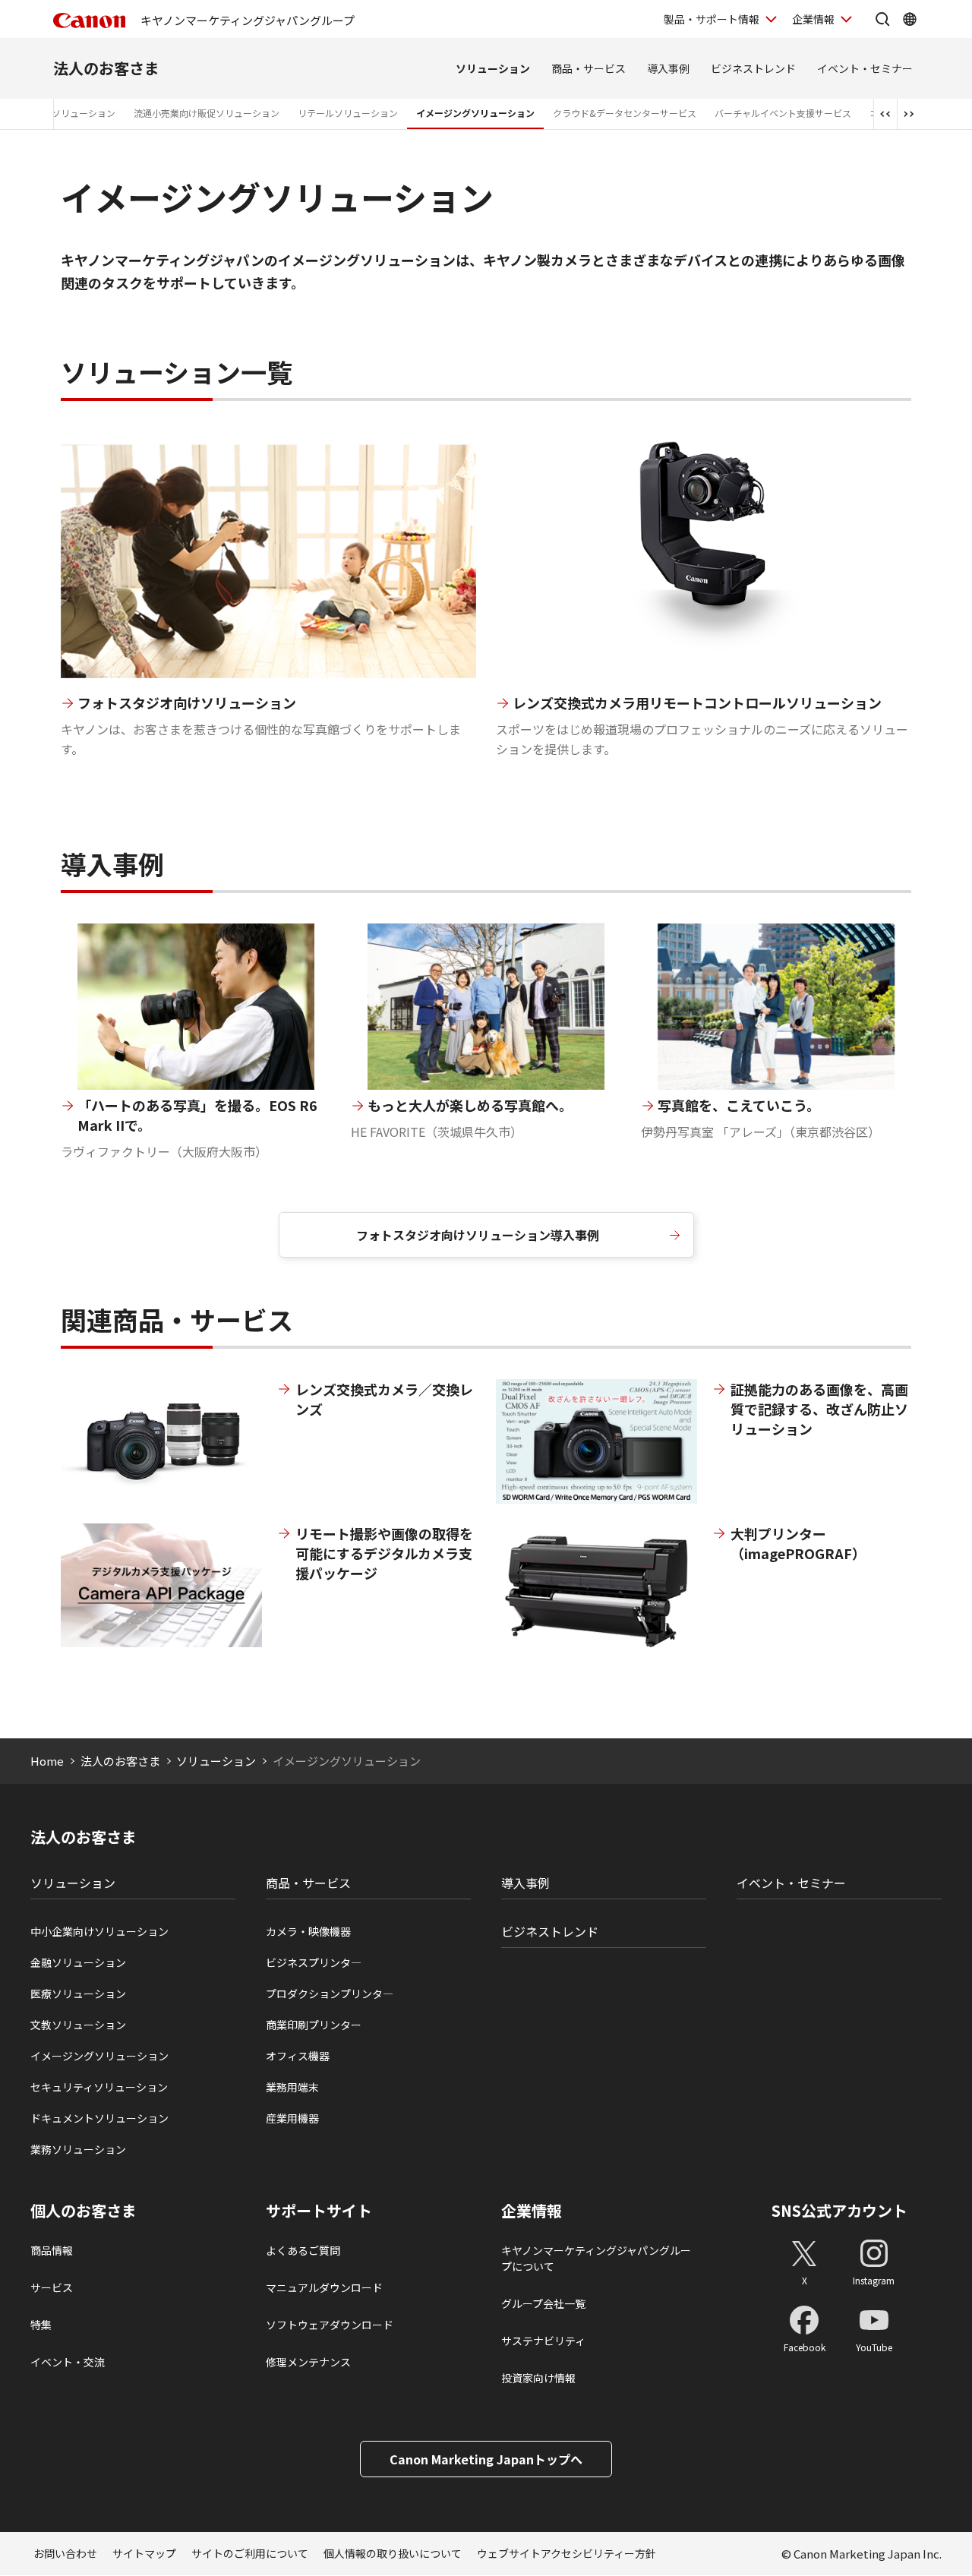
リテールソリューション (348, 113)
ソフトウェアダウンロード (330, 2325)
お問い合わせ (65, 2553)
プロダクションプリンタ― (330, 1994)
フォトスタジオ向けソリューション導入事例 (478, 1235)
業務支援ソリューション (65, 113)
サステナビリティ (543, 2341)
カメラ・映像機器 (308, 1931)
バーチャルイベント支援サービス (783, 113)
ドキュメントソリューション (99, 2118)
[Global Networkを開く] (910, 19)
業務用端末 (292, 2087)
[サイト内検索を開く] (882, 19)
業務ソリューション (78, 2149)
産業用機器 (292, 2118)
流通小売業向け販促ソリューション (207, 113)
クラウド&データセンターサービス (625, 113)
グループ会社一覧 (543, 2303)
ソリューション (493, 68)
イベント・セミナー (865, 68)
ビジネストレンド (753, 68)
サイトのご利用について (250, 2553)
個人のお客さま (84, 2211)
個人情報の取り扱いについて (393, 2553)
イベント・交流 (68, 2362)
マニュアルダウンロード (324, 2287)
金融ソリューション (78, 1962)
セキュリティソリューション (99, 2087)
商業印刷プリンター (314, 2025)
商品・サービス (589, 68)
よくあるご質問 (303, 2250)
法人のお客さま (106, 68)
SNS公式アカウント (839, 2210)
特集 (41, 2325)
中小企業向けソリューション (99, 1931)
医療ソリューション (78, 1994)
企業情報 (813, 19)
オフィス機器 (298, 2056)
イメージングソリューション (475, 113)
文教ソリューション (78, 2025)
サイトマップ (144, 2553)
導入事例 (668, 68)
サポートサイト (319, 2211)
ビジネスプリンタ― (314, 1962)
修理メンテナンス (308, 2362)
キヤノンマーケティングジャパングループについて (596, 2258)
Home (47, 1761)
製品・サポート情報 (712, 19)
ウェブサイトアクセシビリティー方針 (566, 2553)
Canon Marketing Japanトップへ (486, 2459)
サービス (52, 2287)
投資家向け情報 (538, 2378)
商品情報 (52, 2250)
